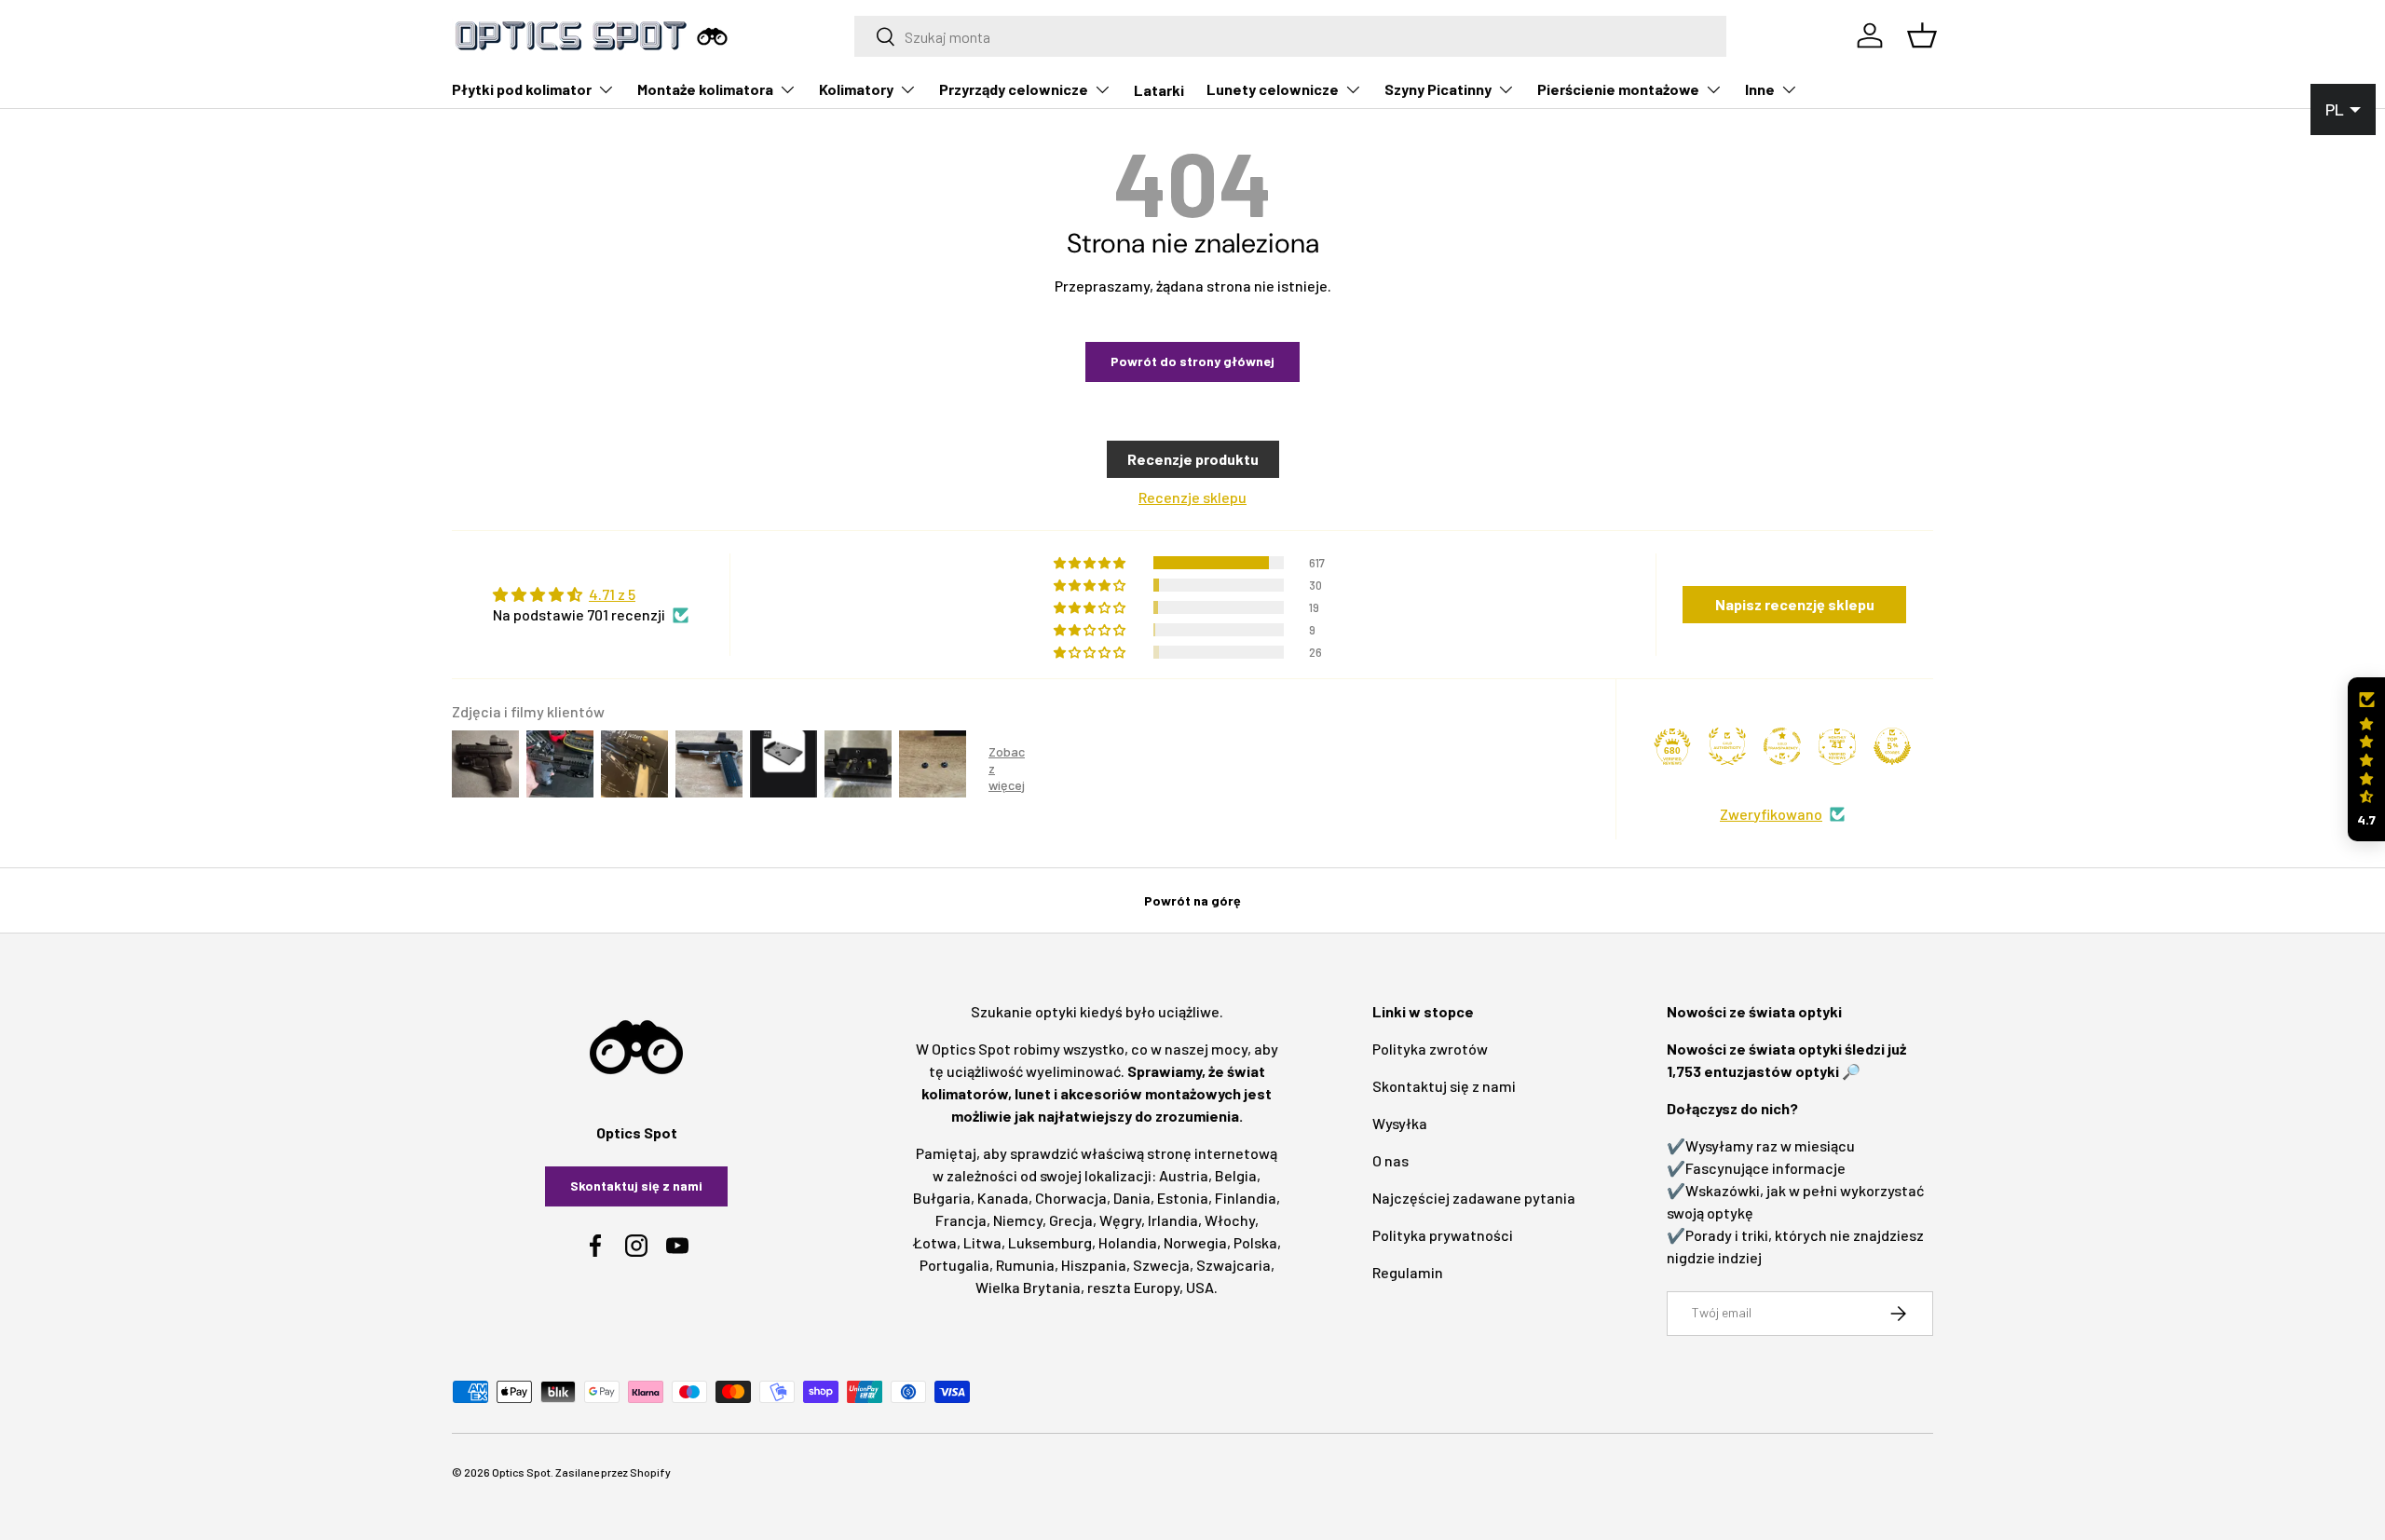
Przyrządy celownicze (1014, 89)
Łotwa (935, 1242)
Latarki (1159, 90)
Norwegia (1195, 1242)
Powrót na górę (1192, 900)
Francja (961, 1220)
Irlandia (1173, 1220)
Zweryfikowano (1771, 814)
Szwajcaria (1233, 1265)
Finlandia (1246, 1198)
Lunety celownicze (1273, 89)
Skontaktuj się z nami (636, 1186)
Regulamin (1408, 1272)
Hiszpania (1094, 1265)
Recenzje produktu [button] (1193, 459)
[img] (591, 594)
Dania (1132, 1198)
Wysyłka (1400, 1123)
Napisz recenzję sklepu (1795, 604)
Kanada (1003, 1198)
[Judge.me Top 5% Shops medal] (1892, 746)
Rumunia (1025, 1265)
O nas (1390, 1160)
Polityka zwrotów (1430, 1049)
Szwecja (1161, 1265)
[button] (2366, 760)
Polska (1255, 1242)
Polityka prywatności (1443, 1235)
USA (1200, 1287)
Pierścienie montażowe (1618, 89)
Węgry (1120, 1220)
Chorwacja (1071, 1198)
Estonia (1183, 1198)
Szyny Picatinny (1438, 89)
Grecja (1071, 1220)
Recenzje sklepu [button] (1192, 497)
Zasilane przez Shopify (613, 1472)
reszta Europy (1133, 1287)
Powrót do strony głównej (1192, 361)
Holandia (1128, 1242)
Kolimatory (856, 89)
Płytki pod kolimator (522, 89)
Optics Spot (521, 1472)
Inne (1760, 89)
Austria (1184, 1175)
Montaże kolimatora (705, 89)
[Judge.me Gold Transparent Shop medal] (1782, 746)
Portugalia (954, 1265)
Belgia (1236, 1175)
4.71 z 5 (612, 594)
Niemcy (1018, 1220)
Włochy (1230, 1220)
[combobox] (1291, 36)
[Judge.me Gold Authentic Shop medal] (1727, 746)
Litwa (982, 1242)
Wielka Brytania (1028, 1287)
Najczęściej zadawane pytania (1474, 1198)
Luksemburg (1050, 1242)
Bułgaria (942, 1198)
